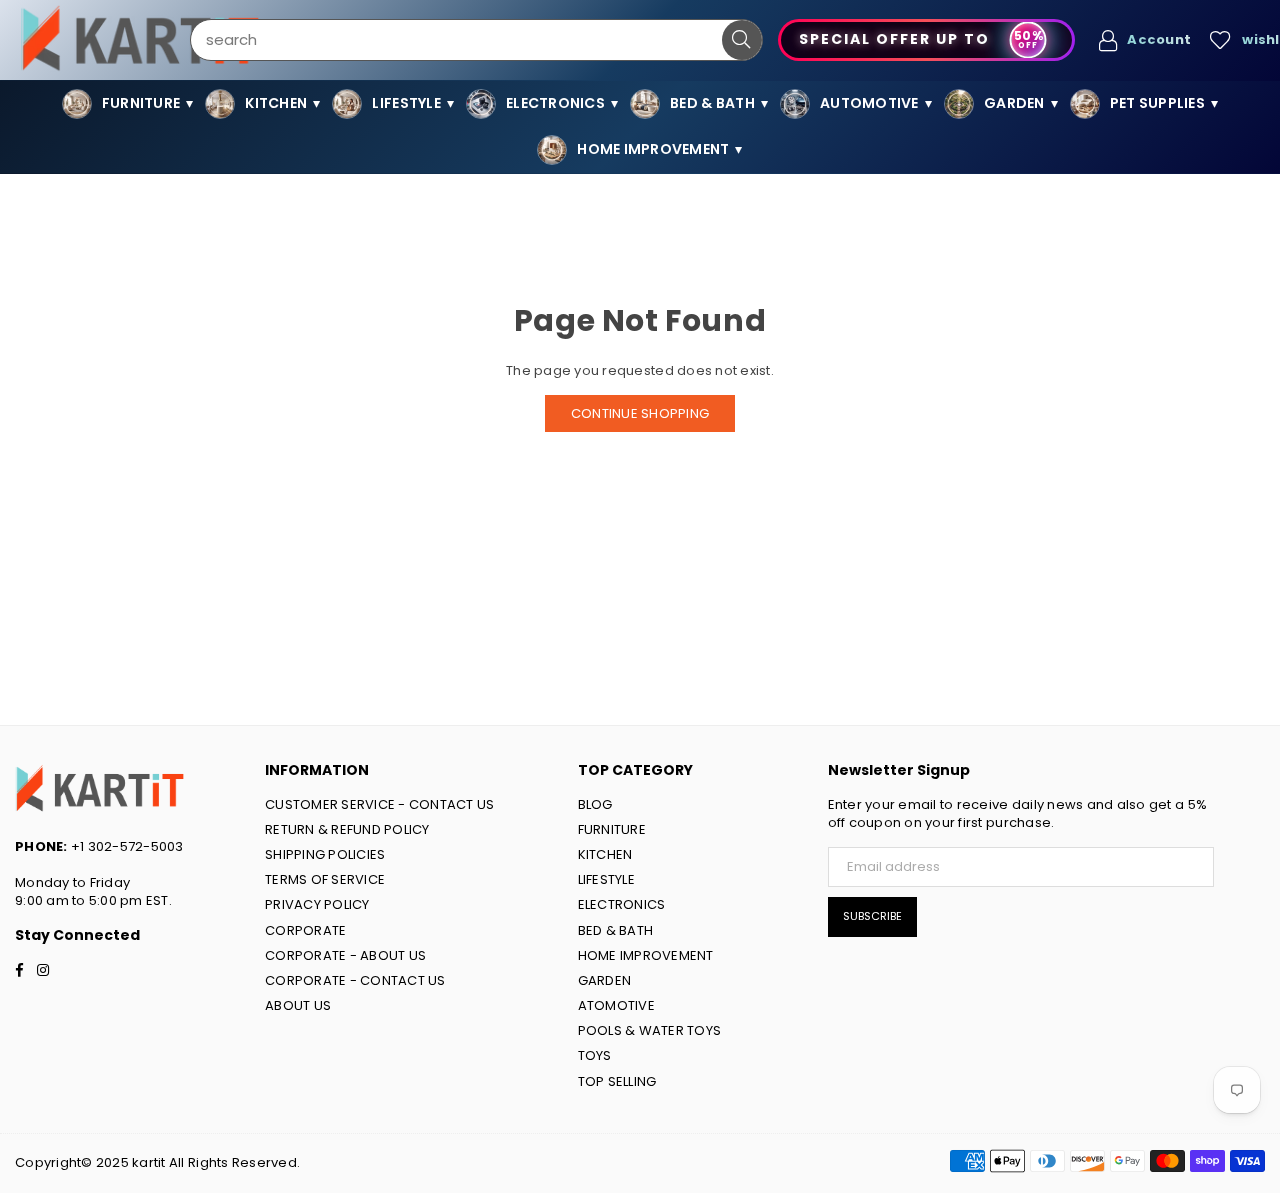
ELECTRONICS (622, 904)
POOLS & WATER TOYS (650, 1030)
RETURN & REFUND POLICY (347, 829)
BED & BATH (616, 930)
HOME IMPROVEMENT (646, 955)
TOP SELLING (617, 1081)
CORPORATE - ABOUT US (345, 955)
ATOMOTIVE (616, 1005)
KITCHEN (605, 854)
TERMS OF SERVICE (325, 879)
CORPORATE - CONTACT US (355, 980)
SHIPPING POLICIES (325, 854)
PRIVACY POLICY (317, 904)
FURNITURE (612, 829)
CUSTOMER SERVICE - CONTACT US (380, 804)
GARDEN (605, 980)
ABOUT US (298, 1005)
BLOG (595, 804)
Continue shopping (640, 413)
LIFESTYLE (606, 879)
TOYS (595, 1055)
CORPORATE (305, 930)
